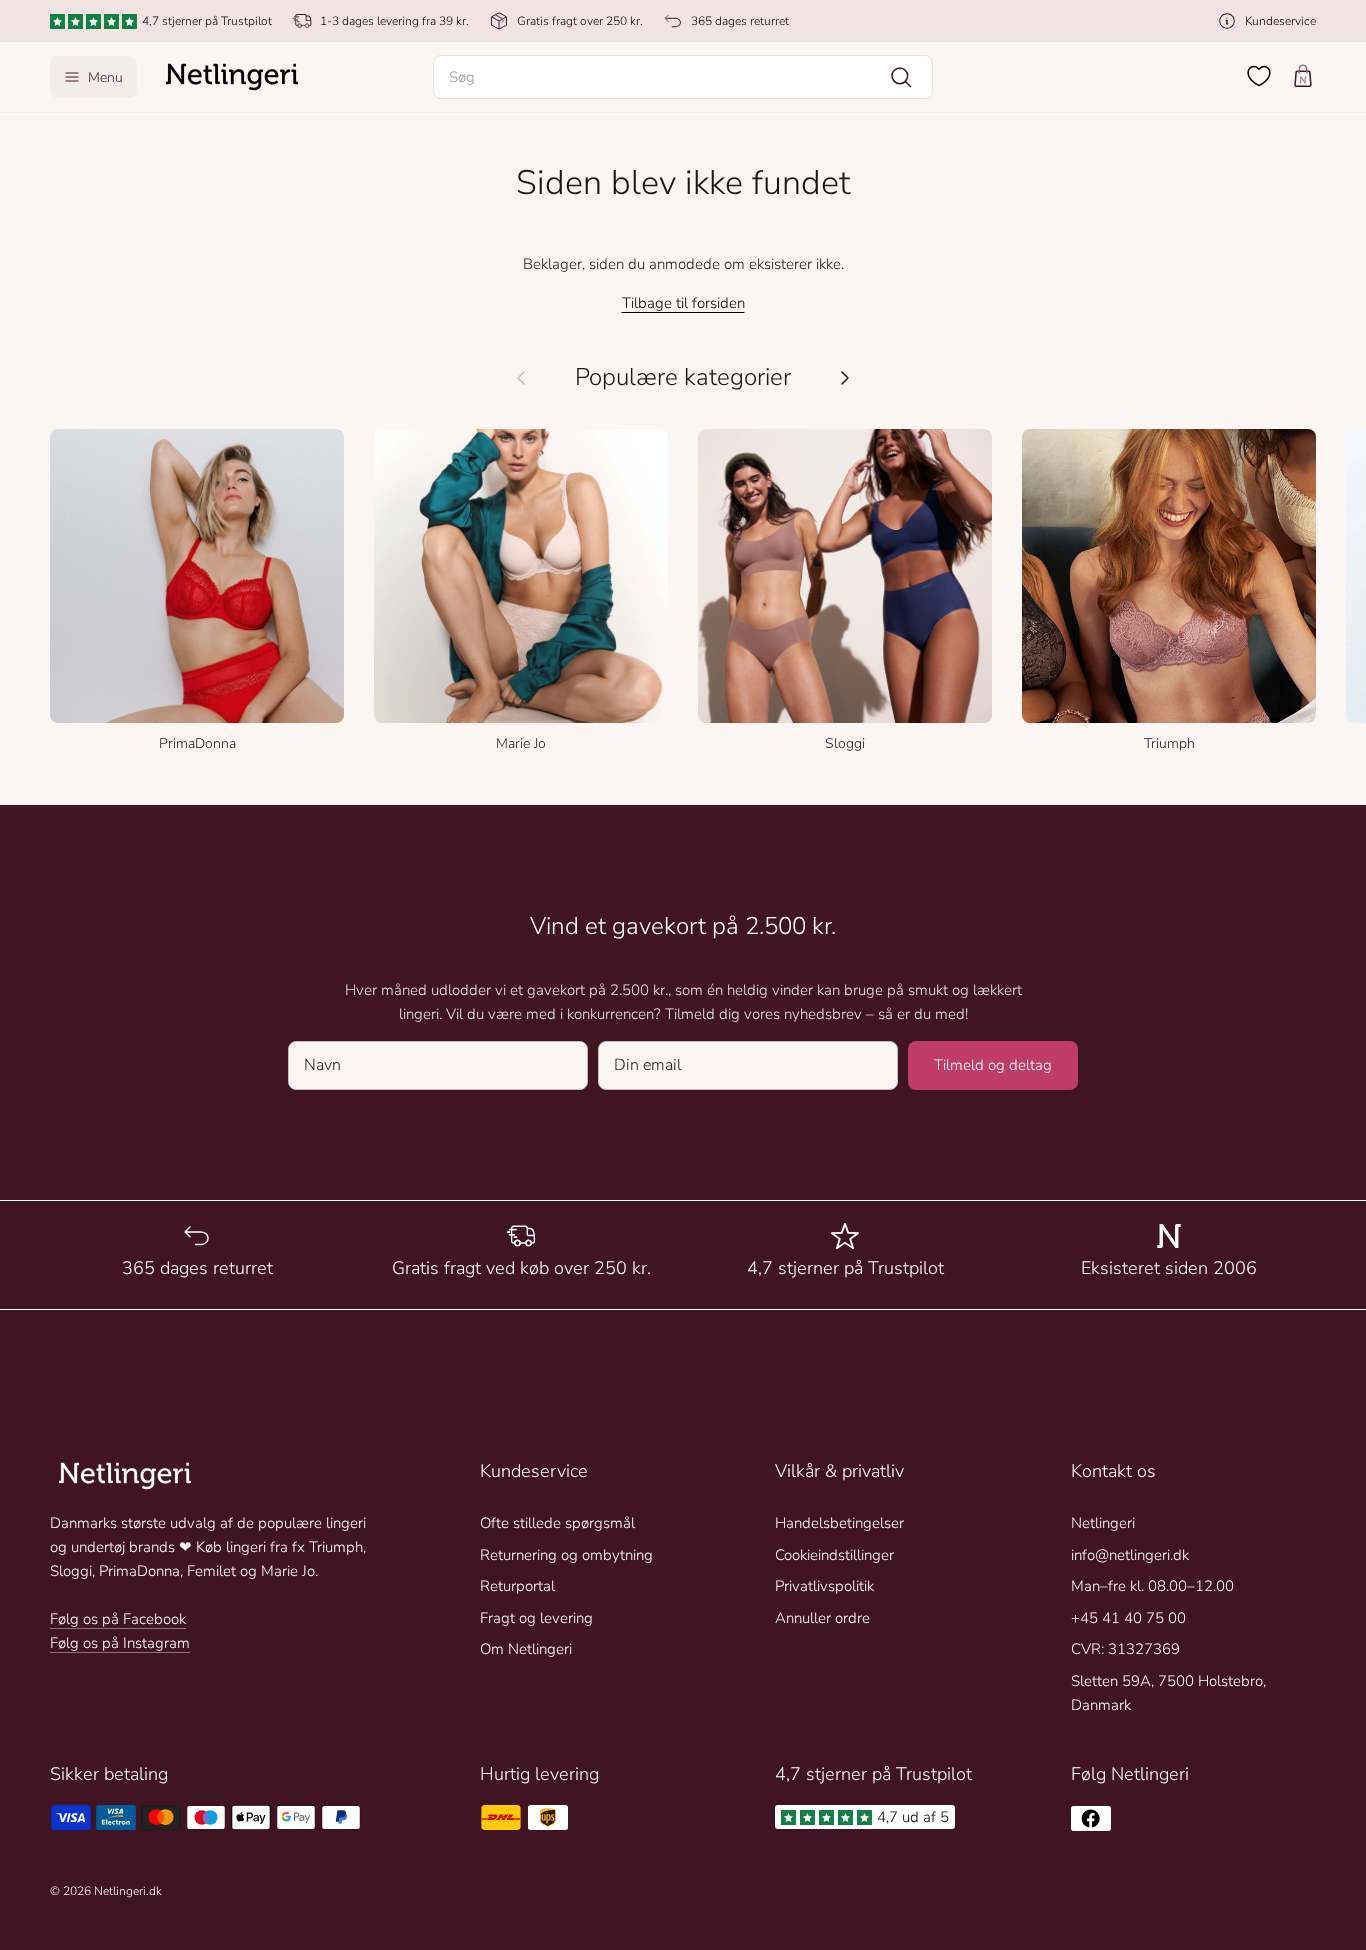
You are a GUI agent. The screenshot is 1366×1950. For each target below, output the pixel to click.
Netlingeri (1103, 1523)
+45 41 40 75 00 (1128, 1618)
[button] (683, 77)
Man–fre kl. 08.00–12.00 (1152, 1586)
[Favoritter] (1259, 76)
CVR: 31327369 (1125, 1649)
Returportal (517, 1586)
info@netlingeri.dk (1130, 1555)
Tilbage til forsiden (683, 303)
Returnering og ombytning (566, 1555)
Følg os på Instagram (120, 1643)
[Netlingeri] (232, 77)
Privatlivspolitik (824, 1586)
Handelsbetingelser (839, 1523)
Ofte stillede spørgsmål (557, 1523)
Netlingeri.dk (128, 1891)
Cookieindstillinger (834, 1555)
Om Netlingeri (526, 1649)
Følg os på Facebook (118, 1619)
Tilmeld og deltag (993, 1065)
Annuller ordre (822, 1618)
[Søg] (901, 77)
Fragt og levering (536, 1618)
